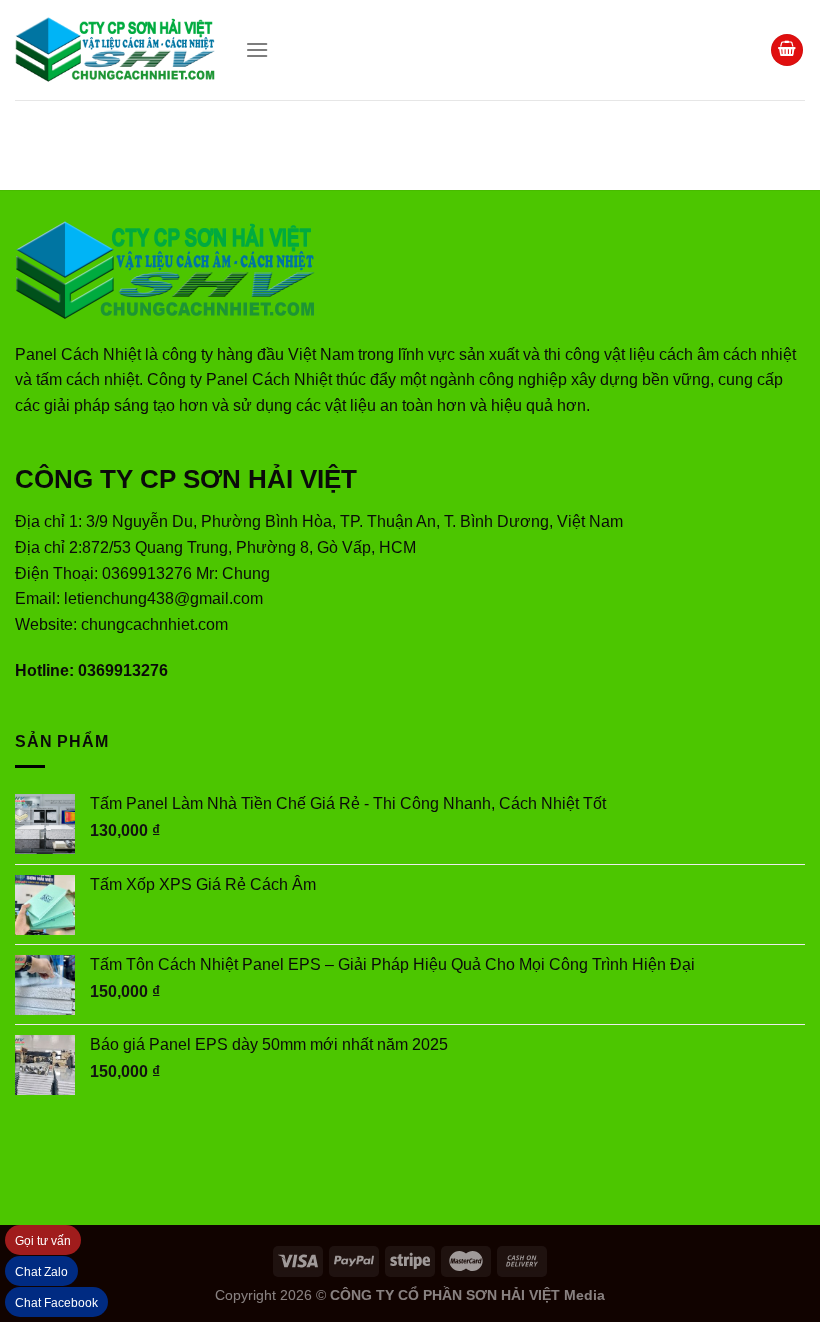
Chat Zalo (41, 1272)
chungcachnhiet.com (154, 624)
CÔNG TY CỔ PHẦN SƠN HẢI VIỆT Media (467, 1295)
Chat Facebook (56, 1303)
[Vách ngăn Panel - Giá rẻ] (115, 50)
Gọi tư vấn (43, 1241)
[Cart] (787, 50)
